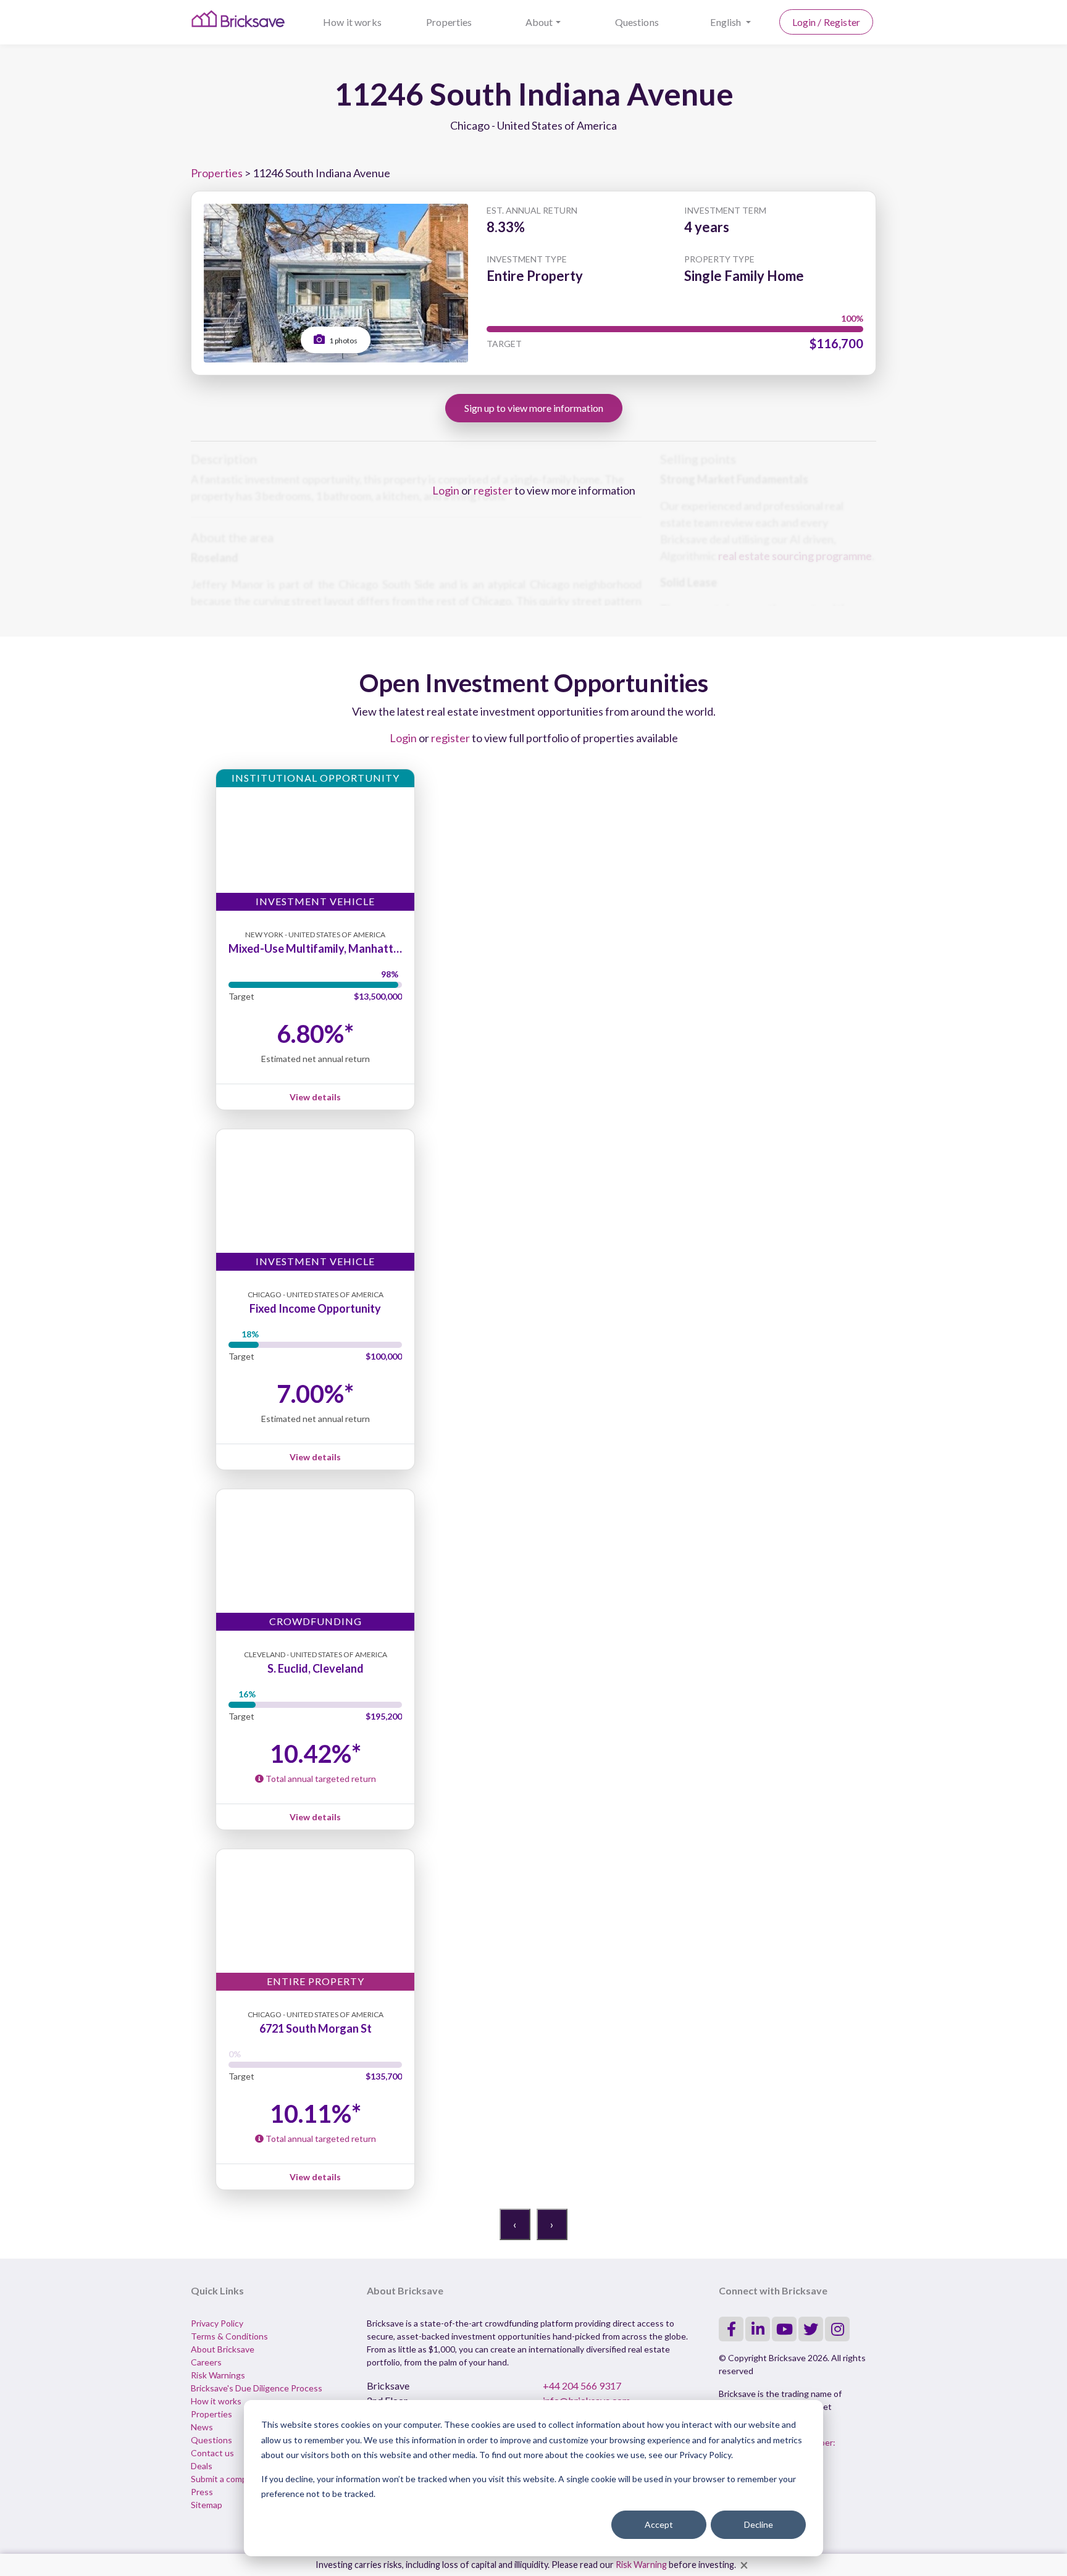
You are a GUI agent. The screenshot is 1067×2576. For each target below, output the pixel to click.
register (493, 490)
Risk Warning (641, 2565)
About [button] (539, 22)
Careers (206, 2362)
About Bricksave (223, 2349)
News (202, 2427)
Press (202, 2492)
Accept (659, 2524)
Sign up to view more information (534, 408)
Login (446, 490)
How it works (352, 22)
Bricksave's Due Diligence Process (257, 2388)
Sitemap (207, 2505)
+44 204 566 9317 (582, 2386)
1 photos (343, 341)
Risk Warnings (218, 2375)
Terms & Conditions (229, 2336)
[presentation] (515, 2224)
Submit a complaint (227, 2479)
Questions (637, 22)
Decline (759, 2524)
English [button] (726, 22)
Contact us (212, 2453)
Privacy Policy (217, 2323)
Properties (449, 22)
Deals (202, 2466)
